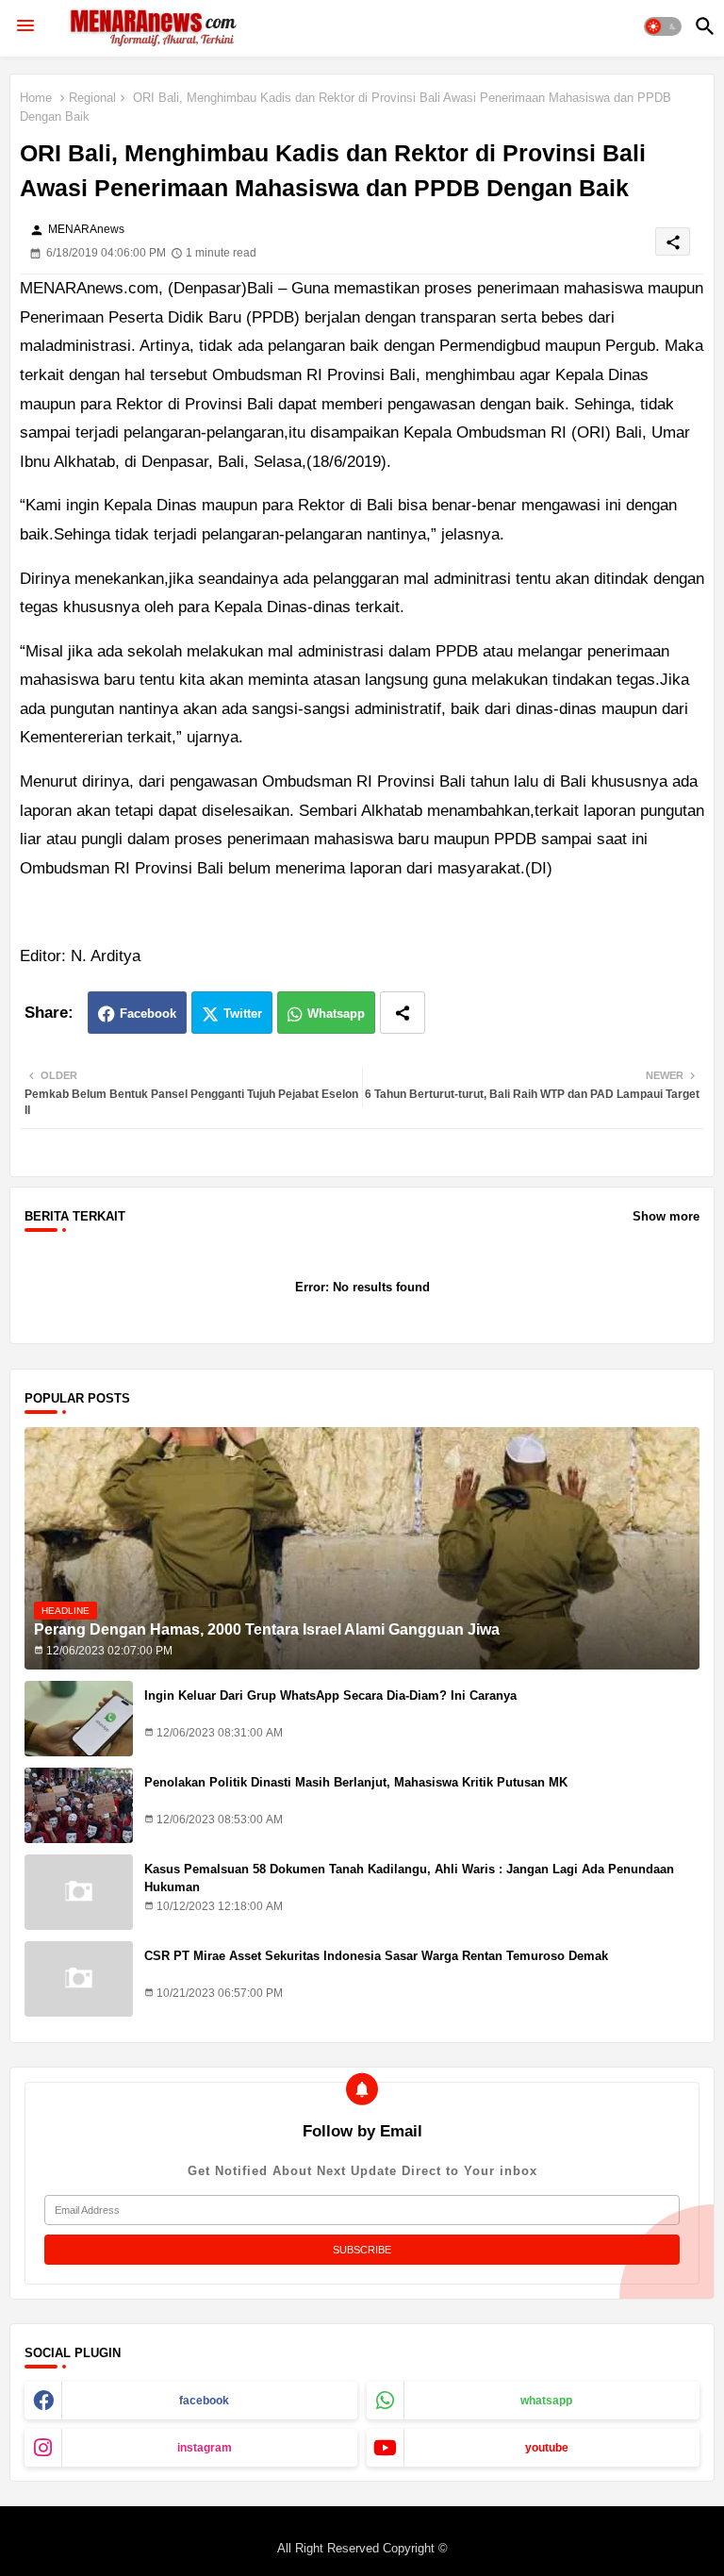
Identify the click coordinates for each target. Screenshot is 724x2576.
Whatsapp (336, 1014)
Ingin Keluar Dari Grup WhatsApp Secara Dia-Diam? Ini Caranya (330, 1695)
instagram (205, 2448)
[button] (663, 26)
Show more (666, 1216)
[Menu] (25, 26)
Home (36, 98)
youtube (547, 2448)
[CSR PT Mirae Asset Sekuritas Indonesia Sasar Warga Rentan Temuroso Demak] (79, 1979)
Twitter (243, 1014)
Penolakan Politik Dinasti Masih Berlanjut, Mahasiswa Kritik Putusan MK (356, 1782)
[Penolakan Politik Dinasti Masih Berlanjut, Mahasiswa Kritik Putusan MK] (79, 1805)
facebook (204, 2401)
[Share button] (403, 1013)
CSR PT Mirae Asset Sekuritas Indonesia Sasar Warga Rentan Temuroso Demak (376, 1956)
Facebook (148, 1014)
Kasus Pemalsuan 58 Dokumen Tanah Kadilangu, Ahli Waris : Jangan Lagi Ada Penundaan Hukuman (409, 1878)
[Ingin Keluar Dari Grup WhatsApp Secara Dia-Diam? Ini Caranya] (79, 1719)
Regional (92, 98)
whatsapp (546, 2401)
